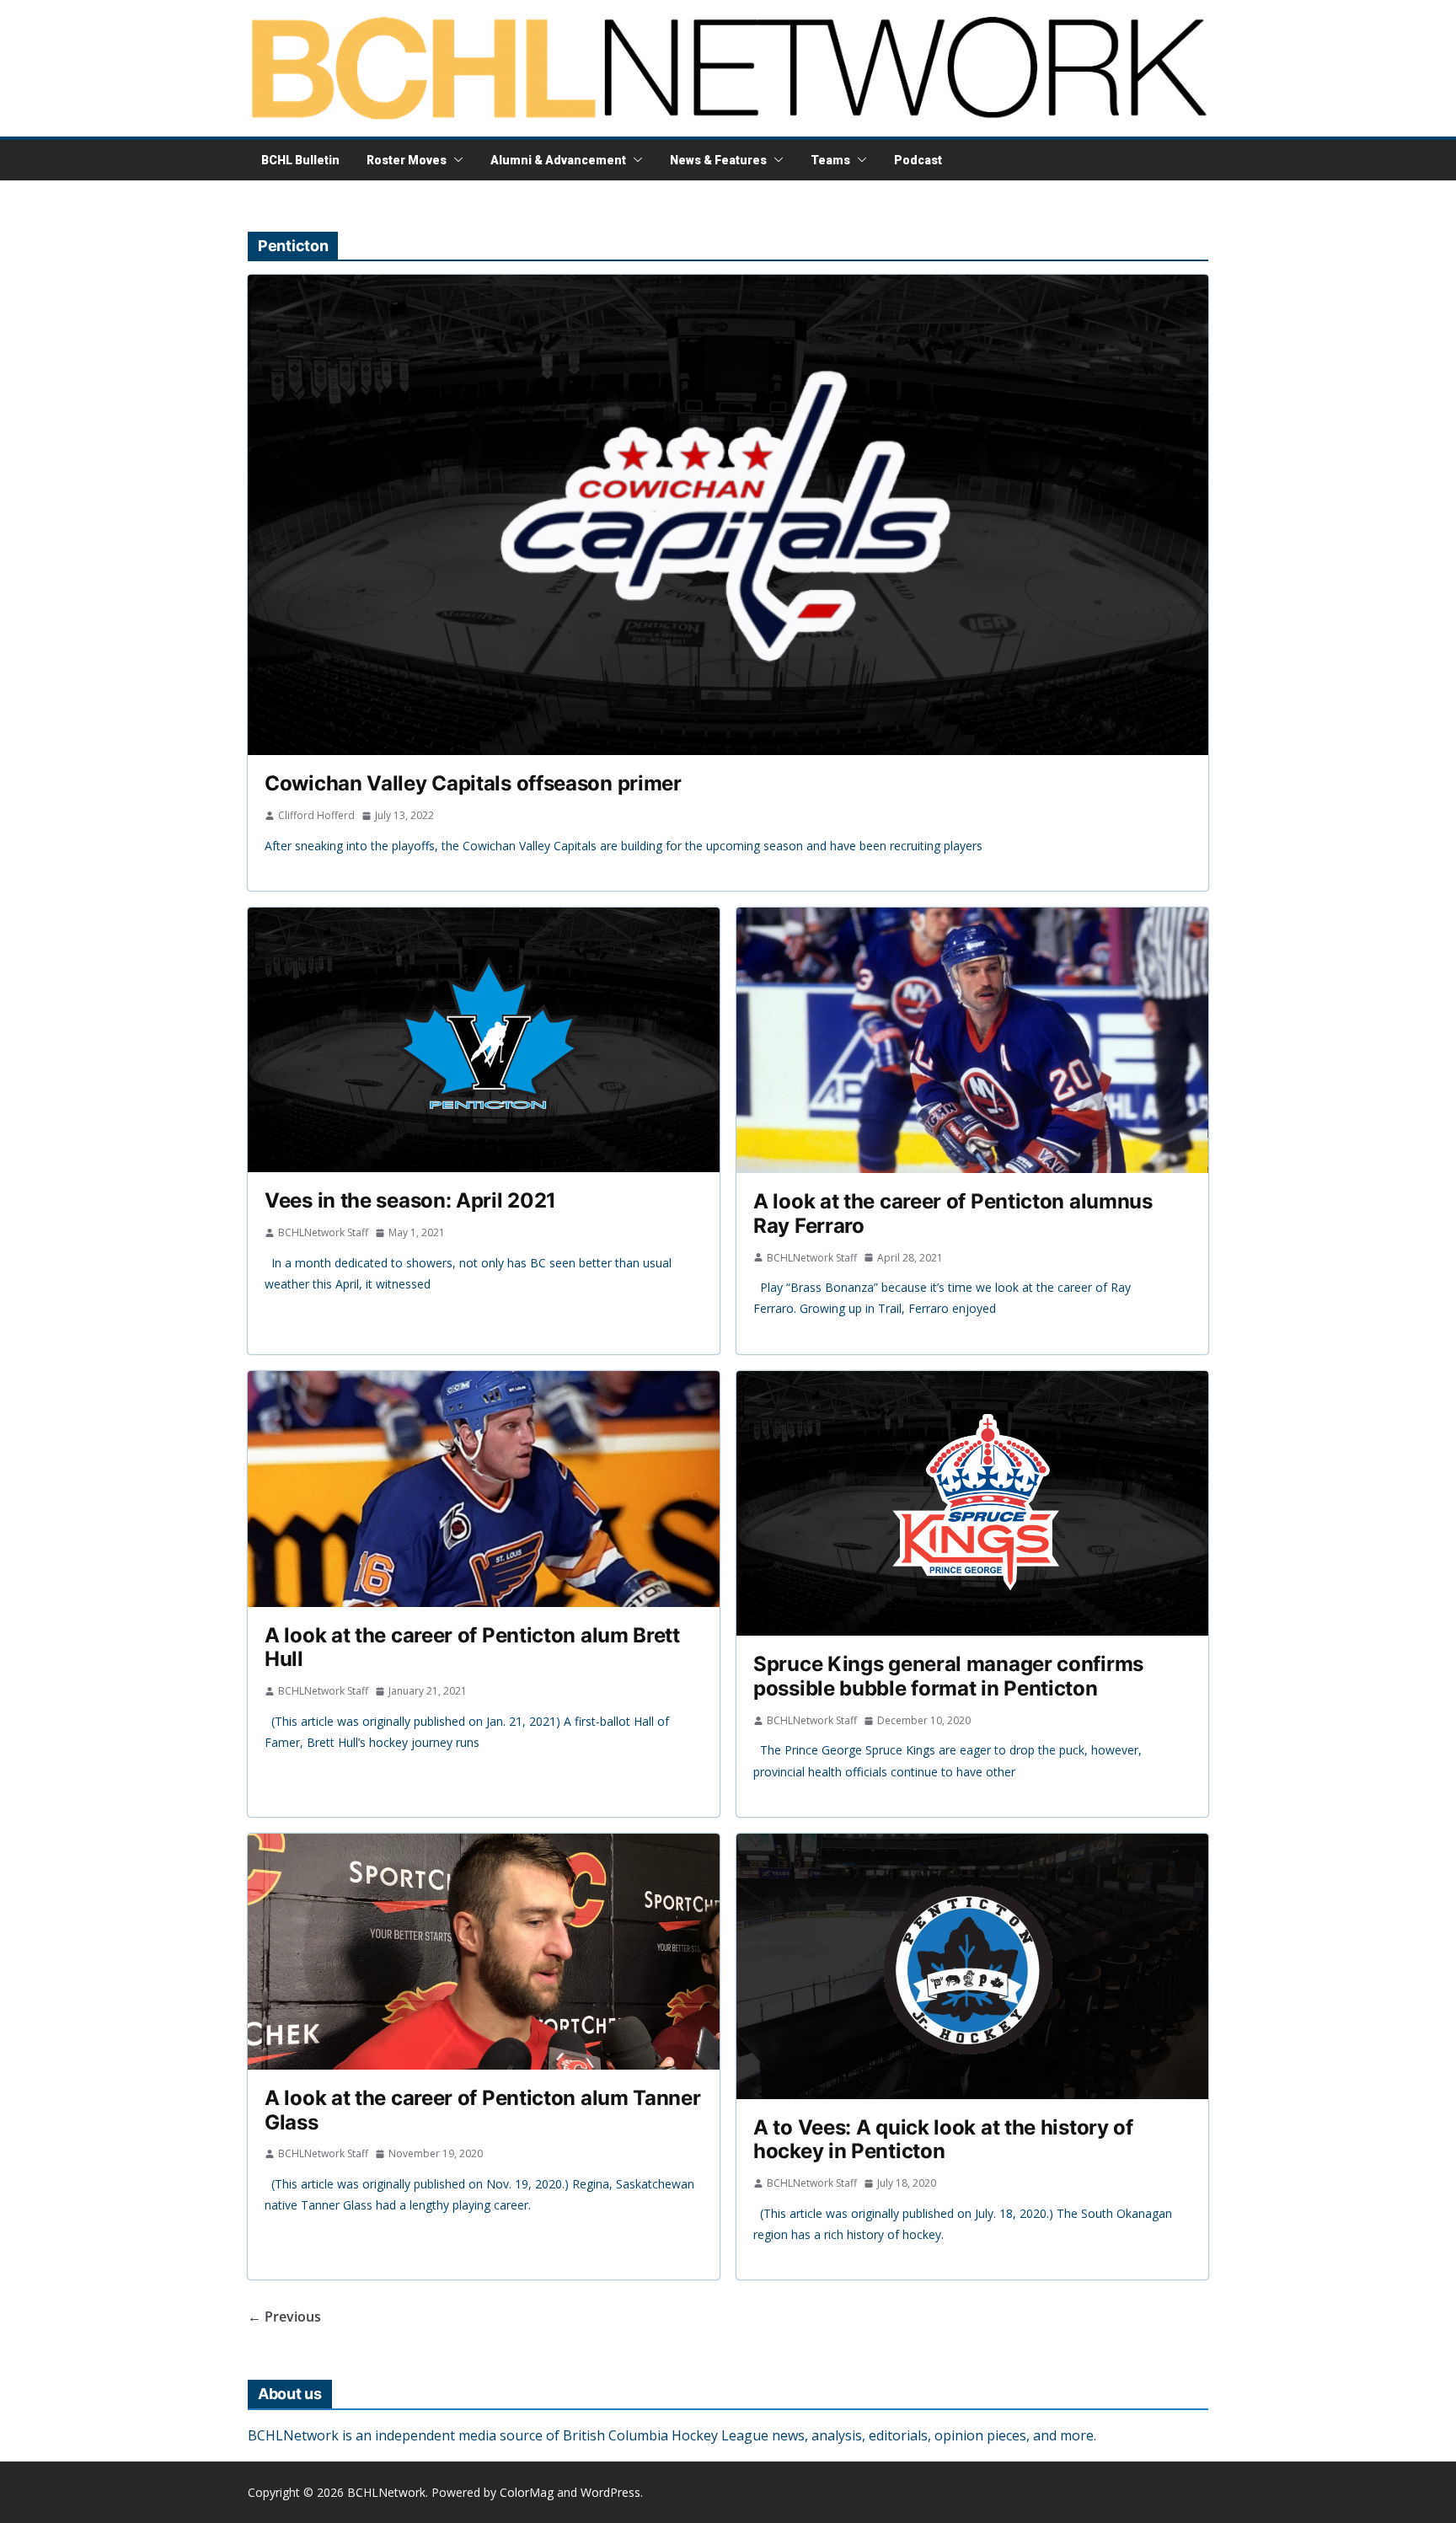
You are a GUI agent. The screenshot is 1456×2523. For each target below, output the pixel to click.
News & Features (718, 160)
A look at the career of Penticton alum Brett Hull (472, 1647)
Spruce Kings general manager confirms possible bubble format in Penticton (948, 1676)
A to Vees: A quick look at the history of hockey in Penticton (943, 2140)
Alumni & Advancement (558, 160)
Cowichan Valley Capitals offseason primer (473, 783)
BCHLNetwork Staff (323, 1232)
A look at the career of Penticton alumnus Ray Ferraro (953, 1213)
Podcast (918, 160)
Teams (830, 160)
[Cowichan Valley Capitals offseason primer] (728, 515)
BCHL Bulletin (300, 160)
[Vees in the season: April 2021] (484, 1040)
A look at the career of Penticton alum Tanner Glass (483, 2110)
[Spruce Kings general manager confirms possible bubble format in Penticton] (972, 1504)
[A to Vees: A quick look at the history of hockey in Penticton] (972, 1966)
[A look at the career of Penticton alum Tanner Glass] (484, 1952)
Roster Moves (407, 160)
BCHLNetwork (386, 2492)
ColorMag (527, 2492)
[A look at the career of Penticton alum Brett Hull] (484, 1489)
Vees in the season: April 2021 (410, 1200)
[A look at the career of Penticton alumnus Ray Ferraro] (972, 1040)
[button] (455, 160)
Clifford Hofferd (316, 815)
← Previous (284, 2317)
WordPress (610, 2492)
